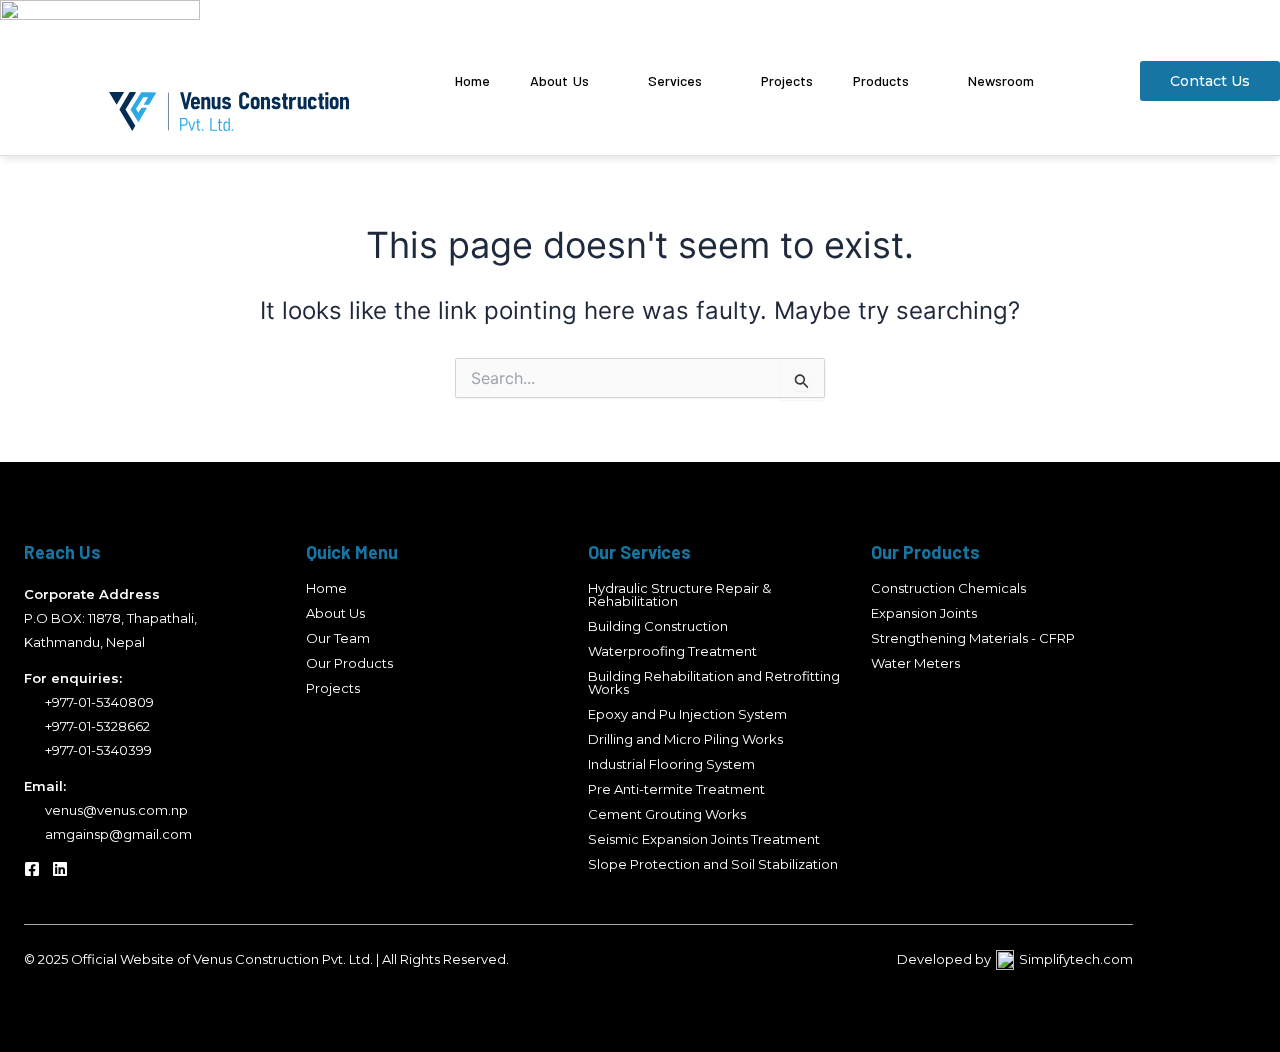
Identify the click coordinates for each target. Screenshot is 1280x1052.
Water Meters (915, 663)
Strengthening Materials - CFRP (973, 638)
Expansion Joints (924, 613)
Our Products (349, 663)
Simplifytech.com (1076, 959)
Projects (333, 688)
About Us (335, 613)
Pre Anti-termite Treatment (676, 789)
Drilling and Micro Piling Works (685, 739)
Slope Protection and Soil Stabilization (713, 864)
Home (326, 588)
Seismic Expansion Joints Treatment (704, 839)
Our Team (338, 638)
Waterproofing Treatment (672, 651)
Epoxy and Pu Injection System (687, 714)
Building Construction (658, 626)
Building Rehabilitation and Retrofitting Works (714, 682)
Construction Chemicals (948, 588)
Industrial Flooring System (671, 764)
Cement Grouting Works (667, 814)
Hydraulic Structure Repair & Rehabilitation (679, 594)
